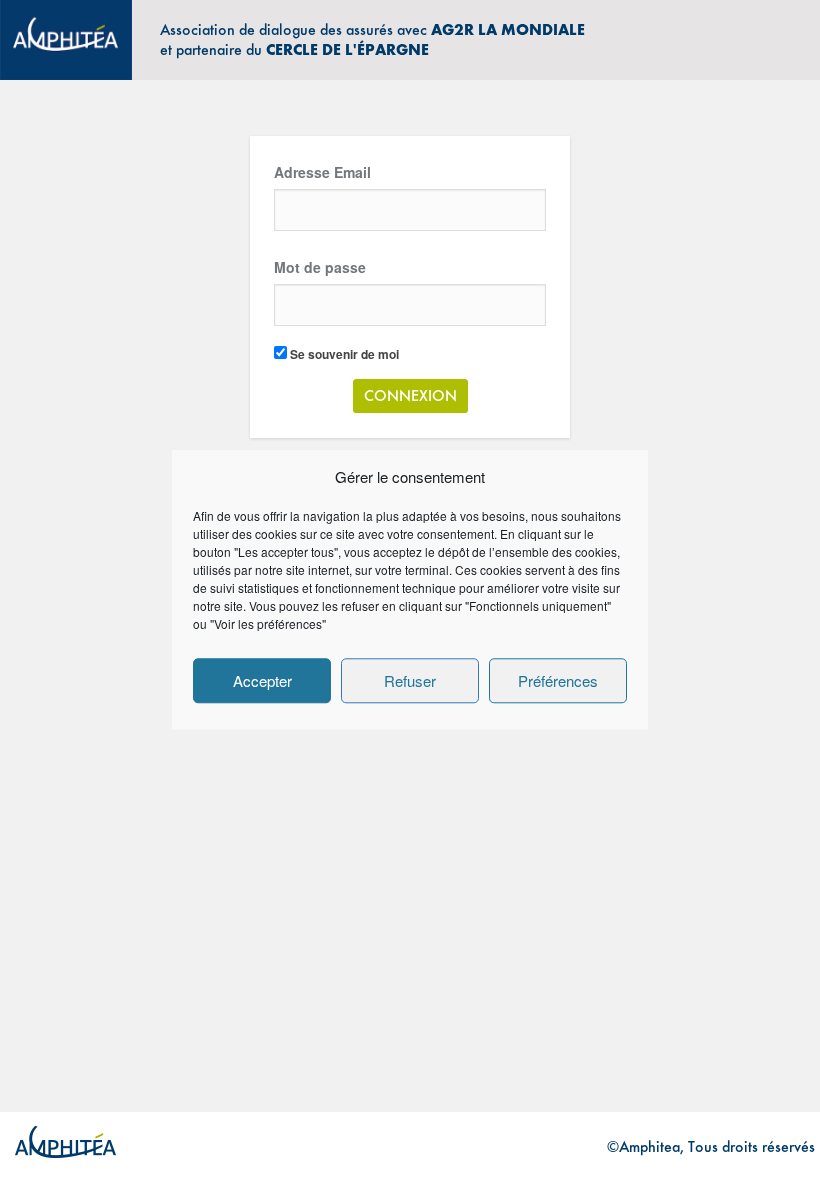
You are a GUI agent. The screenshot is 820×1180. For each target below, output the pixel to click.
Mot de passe (320, 267)
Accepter (262, 680)
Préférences (558, 680)
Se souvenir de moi (343, 354)
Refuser (410, 680)
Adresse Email (322, 172)
